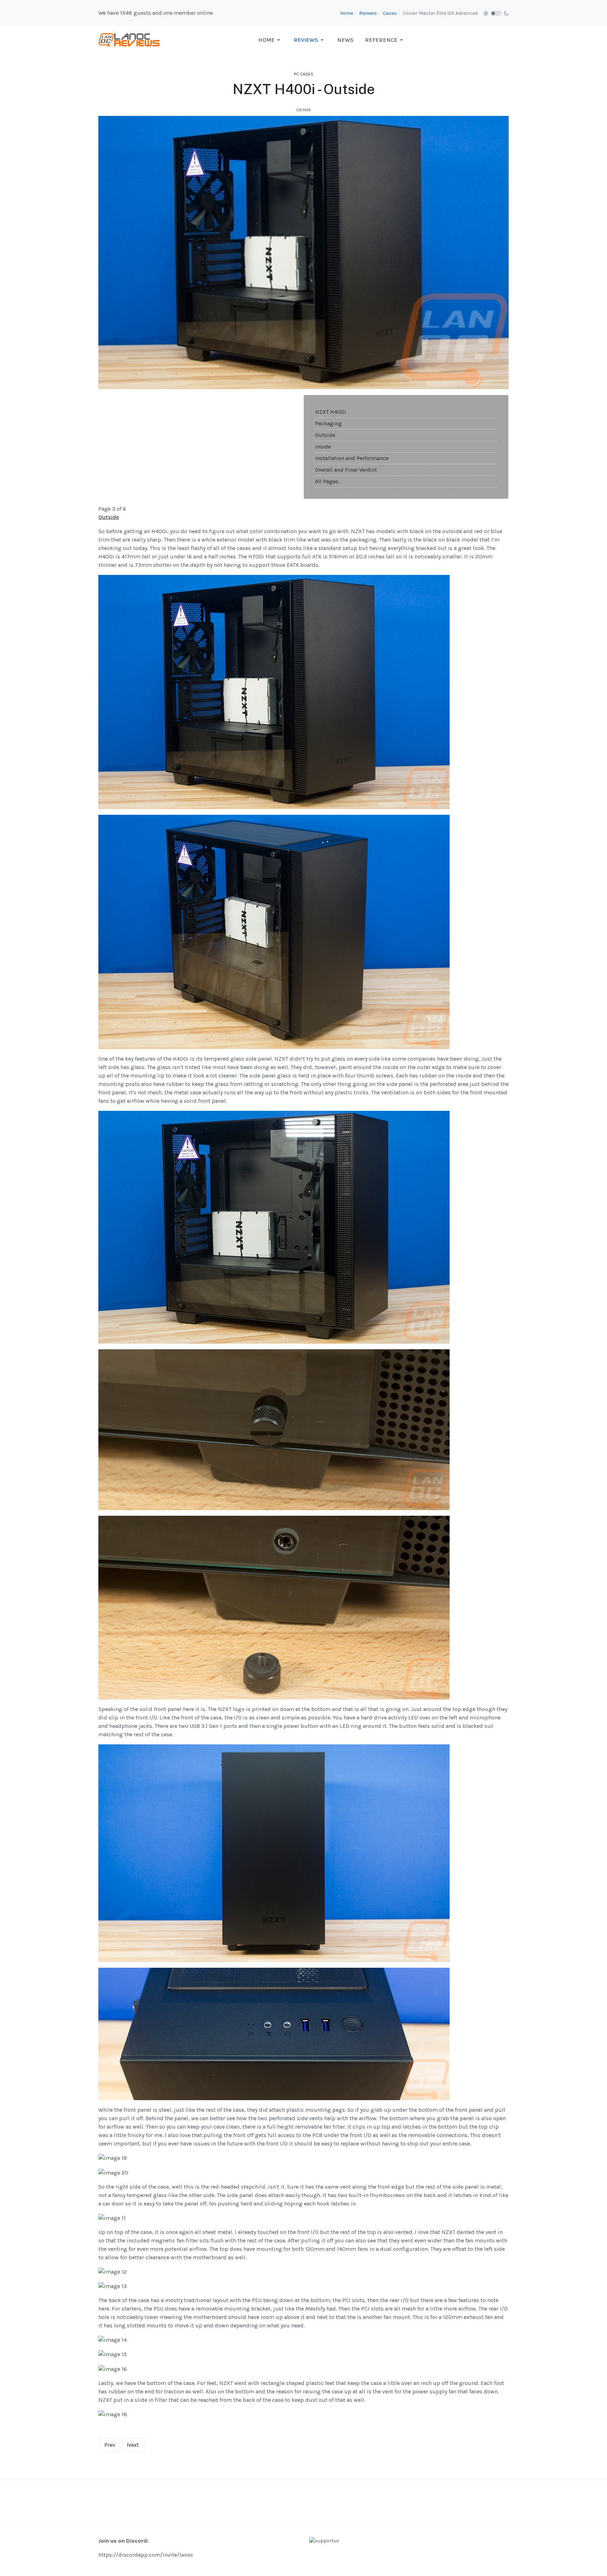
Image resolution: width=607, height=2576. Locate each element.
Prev (110, 2445)
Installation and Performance (352, 458)
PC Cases (304, 74)
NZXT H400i (331, 412)
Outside (325, 435)
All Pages (327, 481)
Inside (323, 447)
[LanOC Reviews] (129, 40)
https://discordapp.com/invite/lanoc (146, 2555)
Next (133, 2445)
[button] (270, 40)
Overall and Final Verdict (346, 470)
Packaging (328, 423)
